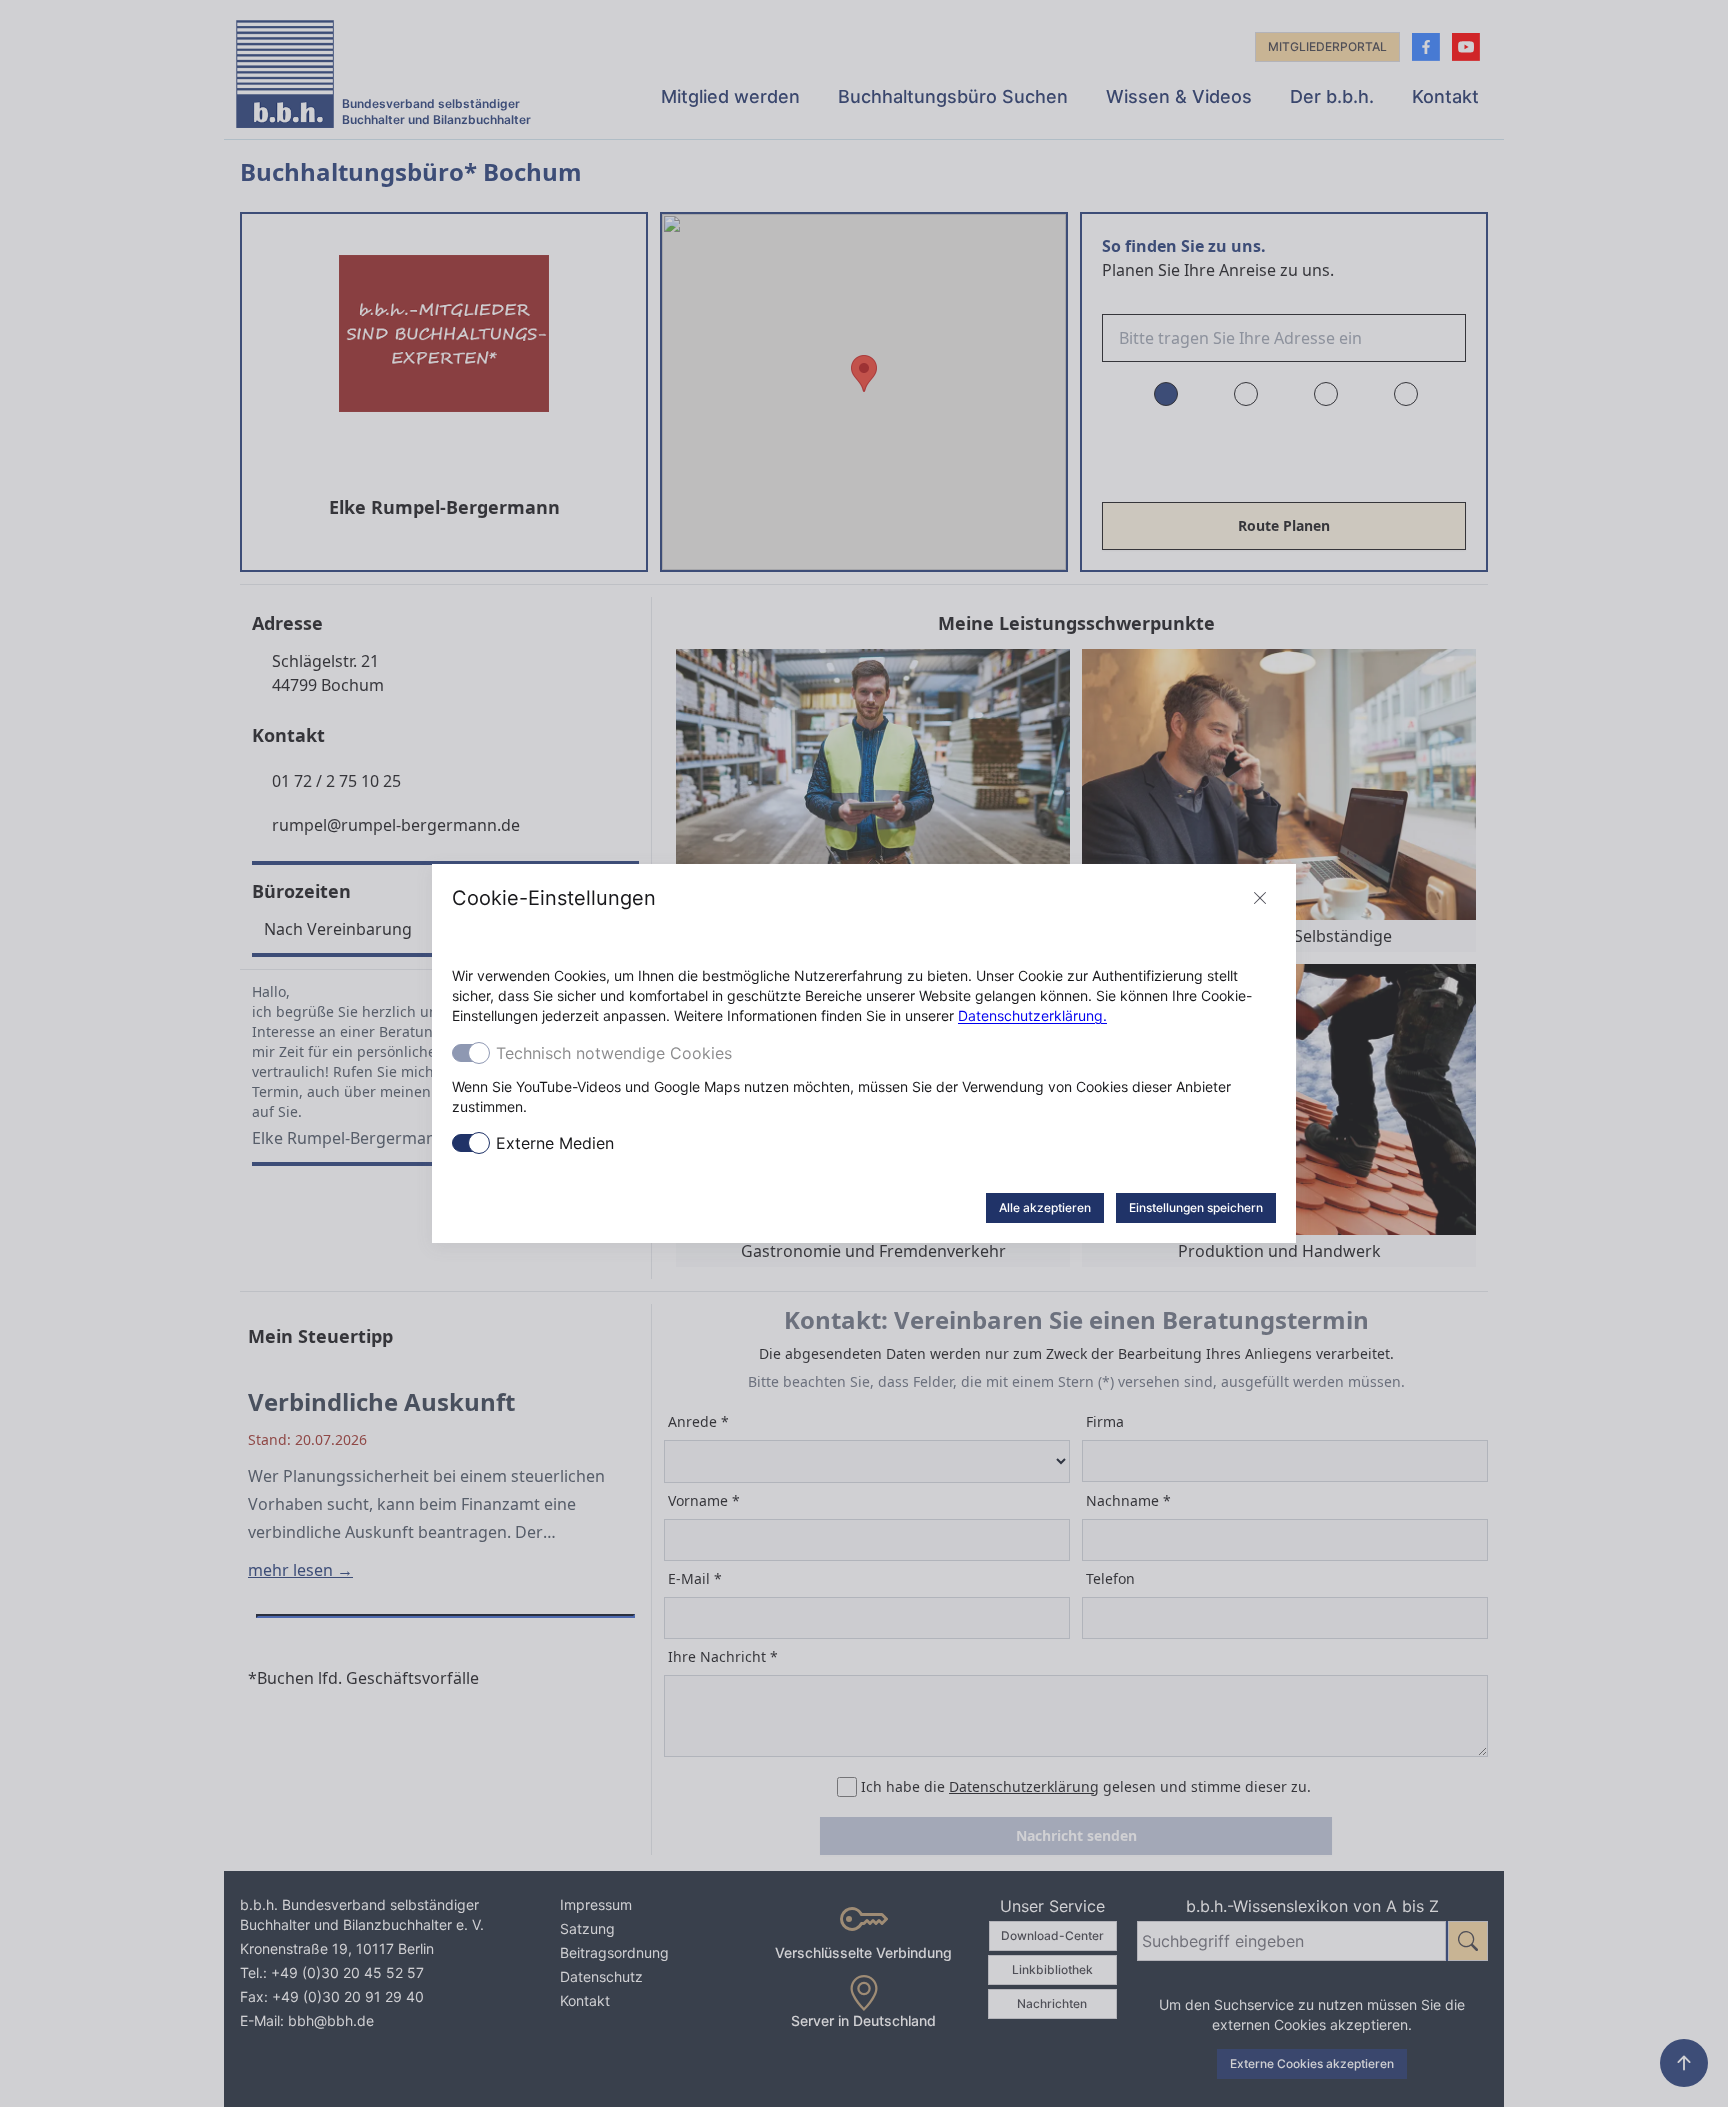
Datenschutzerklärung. (1032, 1015)
